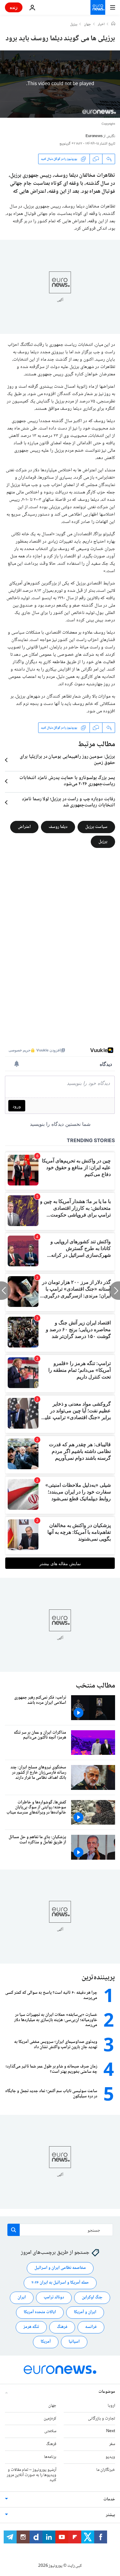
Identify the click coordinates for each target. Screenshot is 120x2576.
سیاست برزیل (96, 827)
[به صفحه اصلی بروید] (98, 7)
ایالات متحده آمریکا (40, 2312)
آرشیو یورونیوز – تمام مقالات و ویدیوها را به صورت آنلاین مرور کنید (32, 2475)
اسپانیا (74, 2342)
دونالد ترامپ (54, 2297)
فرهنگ (62, 2327)
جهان (88, 25)
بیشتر (110, 2515)
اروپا (111, 2406)
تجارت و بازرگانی (102, 2419)
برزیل (74, 25)
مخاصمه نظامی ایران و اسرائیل (60, 2268)
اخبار (101, 25)
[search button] (14, 2230)
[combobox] (60, 2230)
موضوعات (107, 2392)
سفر (112, 2444)
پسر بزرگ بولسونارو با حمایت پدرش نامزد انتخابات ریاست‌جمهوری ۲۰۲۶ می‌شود (67, 781)
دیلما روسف (58, 827)
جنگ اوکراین (92, 2297)
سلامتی (50, 2431)
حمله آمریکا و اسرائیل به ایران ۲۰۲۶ (60, 2283)
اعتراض (24, 827)
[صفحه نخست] (113, 24)
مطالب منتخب (95, 1686)
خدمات (109, 2499)
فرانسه (91, 2327)
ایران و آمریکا (85, 2312)
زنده (14, 7)
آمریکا (46, 2342)
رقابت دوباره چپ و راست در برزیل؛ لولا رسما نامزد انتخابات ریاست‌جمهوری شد (68, 802)
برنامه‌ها (50, 2457)
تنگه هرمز (31, 2327)
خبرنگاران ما (106, 2470)
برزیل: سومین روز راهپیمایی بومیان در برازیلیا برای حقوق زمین (67, 760)
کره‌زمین (50, 2419)
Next (111, 2431)
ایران (22, 2297)
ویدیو (110, 2457)
